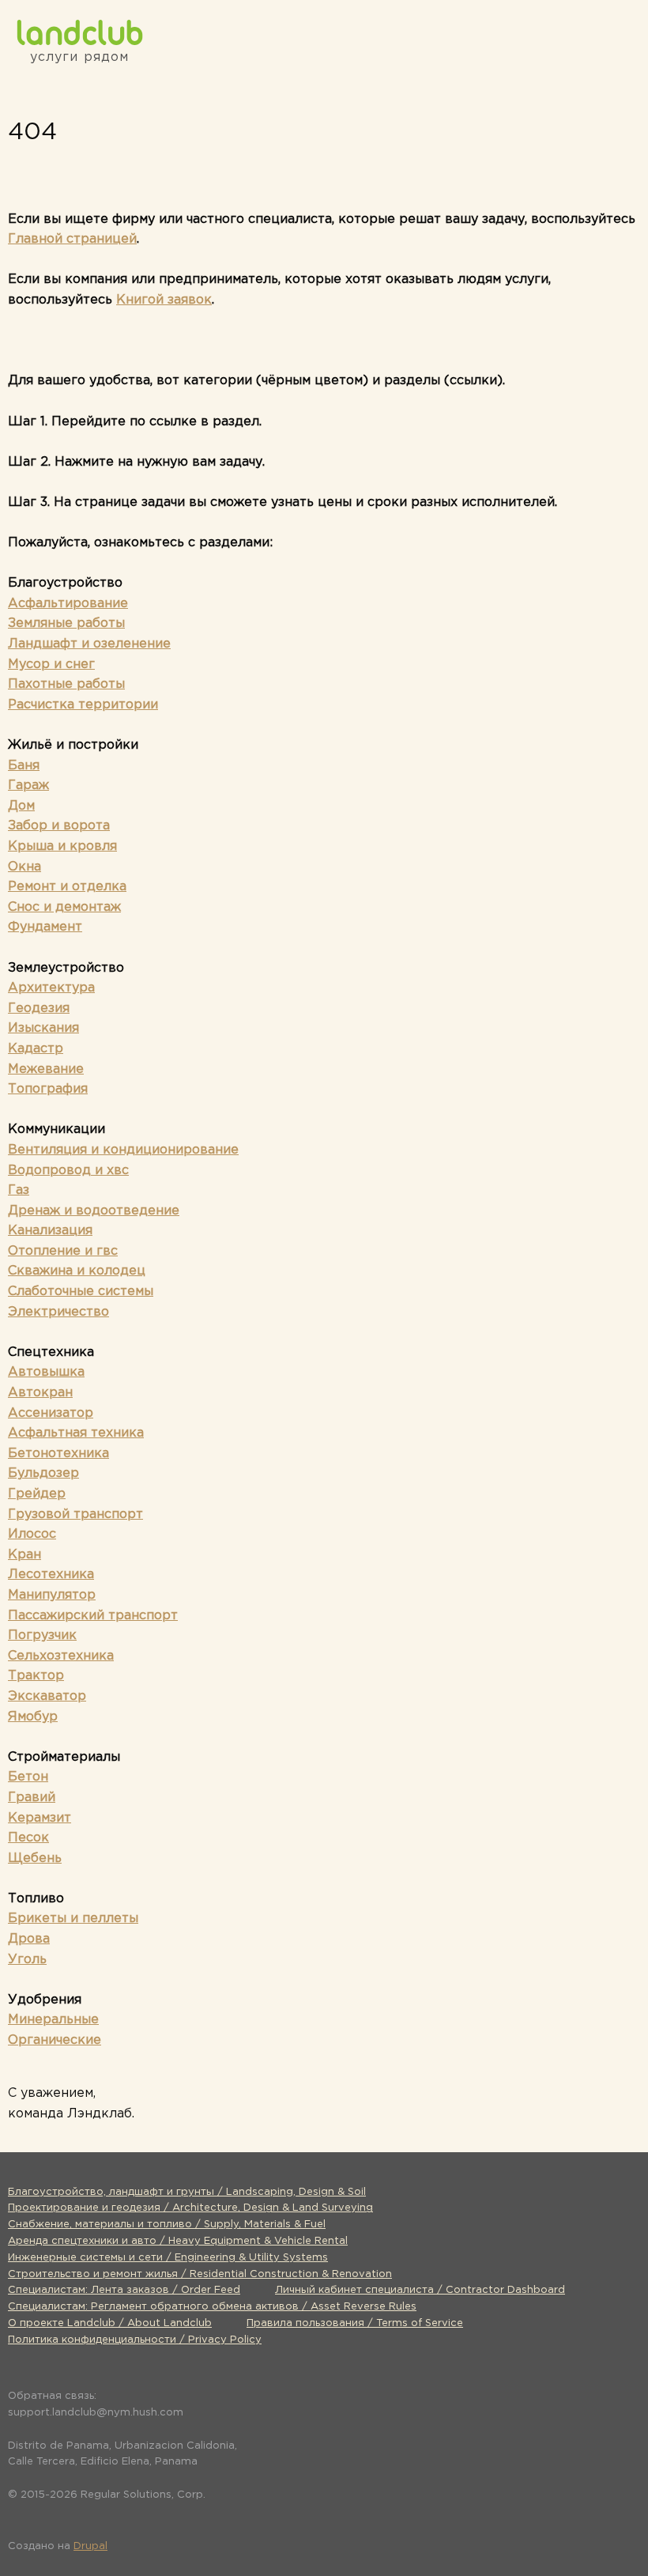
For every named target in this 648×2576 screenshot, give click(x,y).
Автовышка (46, 1372)
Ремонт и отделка (67, 887)
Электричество (58, 1312)
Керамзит (40, 1818)
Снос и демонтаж (64, 907)
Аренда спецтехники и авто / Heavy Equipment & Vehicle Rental (178, 2241)
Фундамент (45, 927)
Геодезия (39, 1008)
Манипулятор (52, 1595)
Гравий (32, 1798)
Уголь (27, 1960)
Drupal (90, 2546)
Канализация (50, 1231)
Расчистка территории (83, 705)
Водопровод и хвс (68, 1171)
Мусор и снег (51, 665)
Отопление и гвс (63, 1251)
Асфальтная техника (76, 1433)
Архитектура (51, 988)
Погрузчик (42, 1635)
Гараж (28, 786)
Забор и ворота (59, 826)
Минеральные (53, 2020)
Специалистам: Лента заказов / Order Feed (124, 2290)
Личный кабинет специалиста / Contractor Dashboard (420, 2290)
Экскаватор (47, 1696)
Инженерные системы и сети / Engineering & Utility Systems (168, 2258)
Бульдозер (43, 1473)
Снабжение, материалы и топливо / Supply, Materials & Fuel (167, 2225)
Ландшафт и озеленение (89, 644)
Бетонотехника (58, 1454)
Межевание (46, 1069)
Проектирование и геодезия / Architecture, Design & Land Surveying (190, 2208)
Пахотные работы (66, 684)
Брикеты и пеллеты (73, 1919)
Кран (24, 1555)
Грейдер (37, 1494)
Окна (24, 867)
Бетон (28, 1777)
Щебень (35, 1858)
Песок (28, 1838)
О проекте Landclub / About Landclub (110, 2323)
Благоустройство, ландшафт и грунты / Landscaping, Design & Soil (187, 2192)
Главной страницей (72, 239)
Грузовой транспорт (75, 1515)
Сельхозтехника (61, 1656)
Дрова (29, 1939)
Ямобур (33, 1717)
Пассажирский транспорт (93, 1616)
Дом (21, 806)
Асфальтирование (68, 604)
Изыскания (43, 1028)
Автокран (40, 1393)
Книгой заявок (164, 300)
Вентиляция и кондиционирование (123, 1150)
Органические (55, 2040)
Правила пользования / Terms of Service (355, 2323)
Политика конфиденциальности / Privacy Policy (135, 2340)
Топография (48, 1089)
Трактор (36, 1676)
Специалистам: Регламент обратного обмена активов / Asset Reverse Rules (212, 2307)
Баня (24, 766)
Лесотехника (51, 1575)
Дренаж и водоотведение (94, 1211)
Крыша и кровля (62, 846)
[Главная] (79, 32)
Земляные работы (66, 623)
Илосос (32, 1534)
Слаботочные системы (81, 1292)
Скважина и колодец (77, 1271)
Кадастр (36, 1049)
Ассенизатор (51, 1413)
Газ (19, 1190)
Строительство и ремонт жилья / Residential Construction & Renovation (200, 2274)
